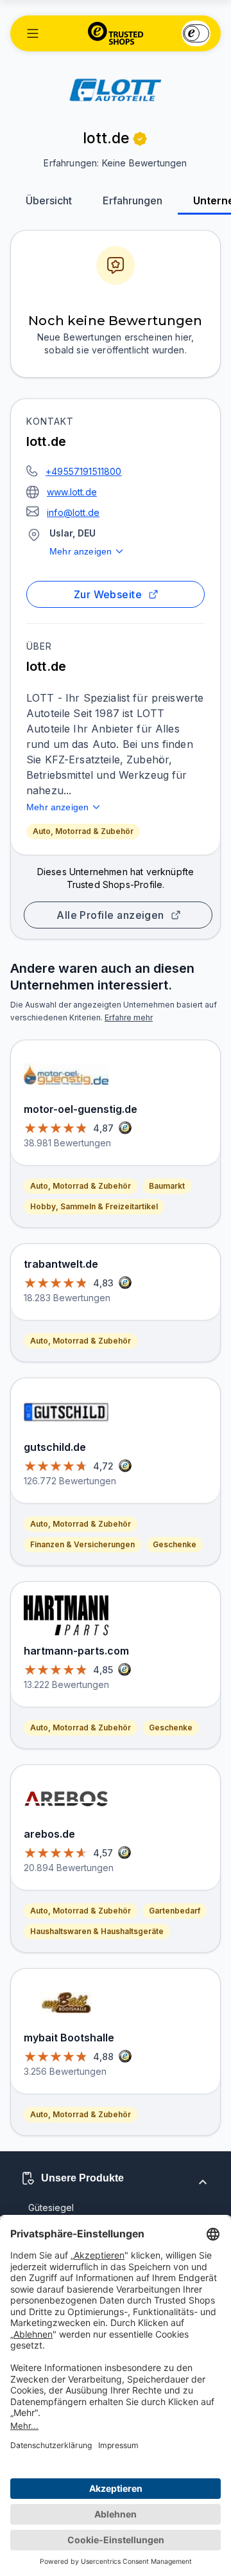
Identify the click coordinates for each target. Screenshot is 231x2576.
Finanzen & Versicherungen (82, 1544)
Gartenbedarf (175, 1911)
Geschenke (175, 1544)
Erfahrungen (133, 200)
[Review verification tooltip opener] (140, 139)
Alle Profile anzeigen (110, 915)
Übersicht (49, 200)
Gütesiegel (51, 2207)
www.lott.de (72, 492)
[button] (33, 33)
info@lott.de (73, 512)
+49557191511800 (84, 471)
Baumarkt (167, 1186)
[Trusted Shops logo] (116, 33)
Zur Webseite (108, 594)
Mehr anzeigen (81, 551)
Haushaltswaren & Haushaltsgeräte (97, 1931)
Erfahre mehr (129, 1017)
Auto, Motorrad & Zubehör (83, 831)
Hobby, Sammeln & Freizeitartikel (94, 1206)
